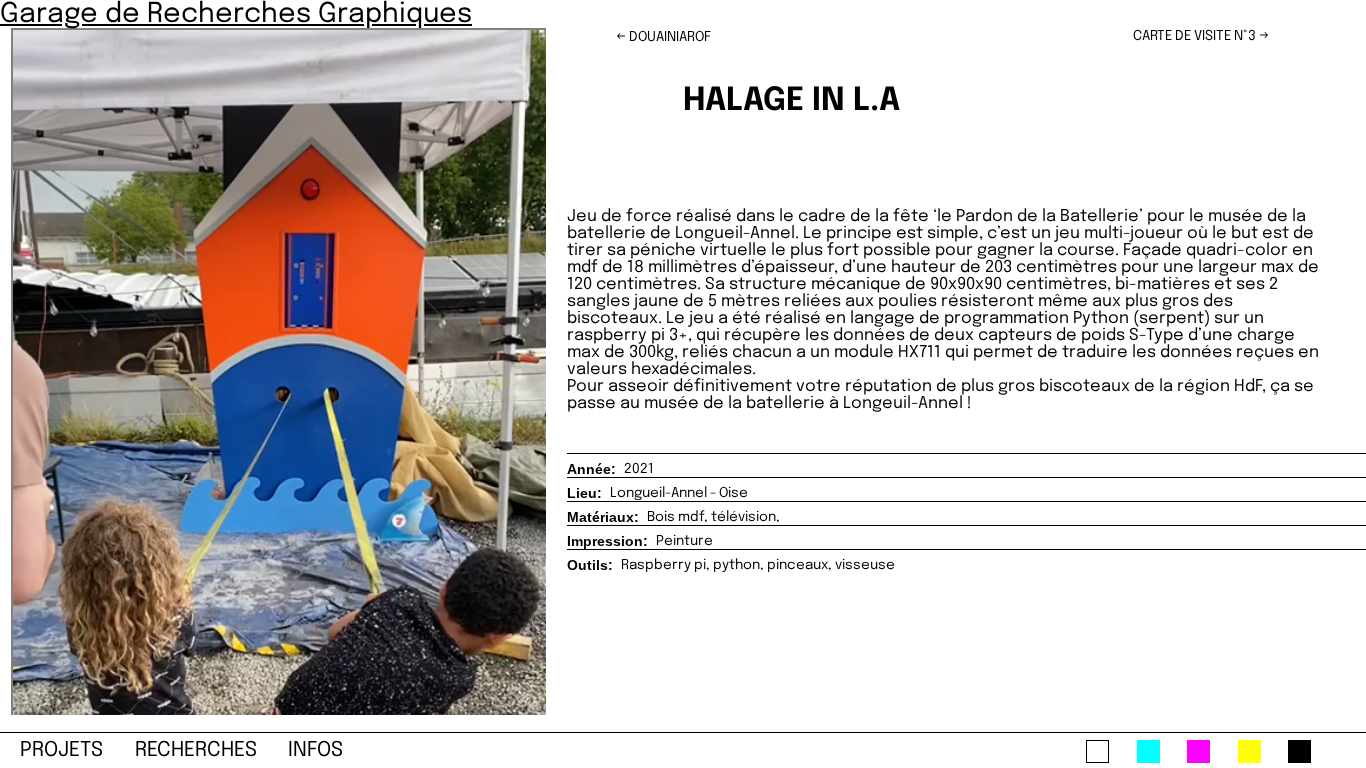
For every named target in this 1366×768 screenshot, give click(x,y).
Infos (315, 750)
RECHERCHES (196, 750)
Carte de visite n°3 (1194, 36)
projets (61, 750)
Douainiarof (670, 37)
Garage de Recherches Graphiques (236, 14)
